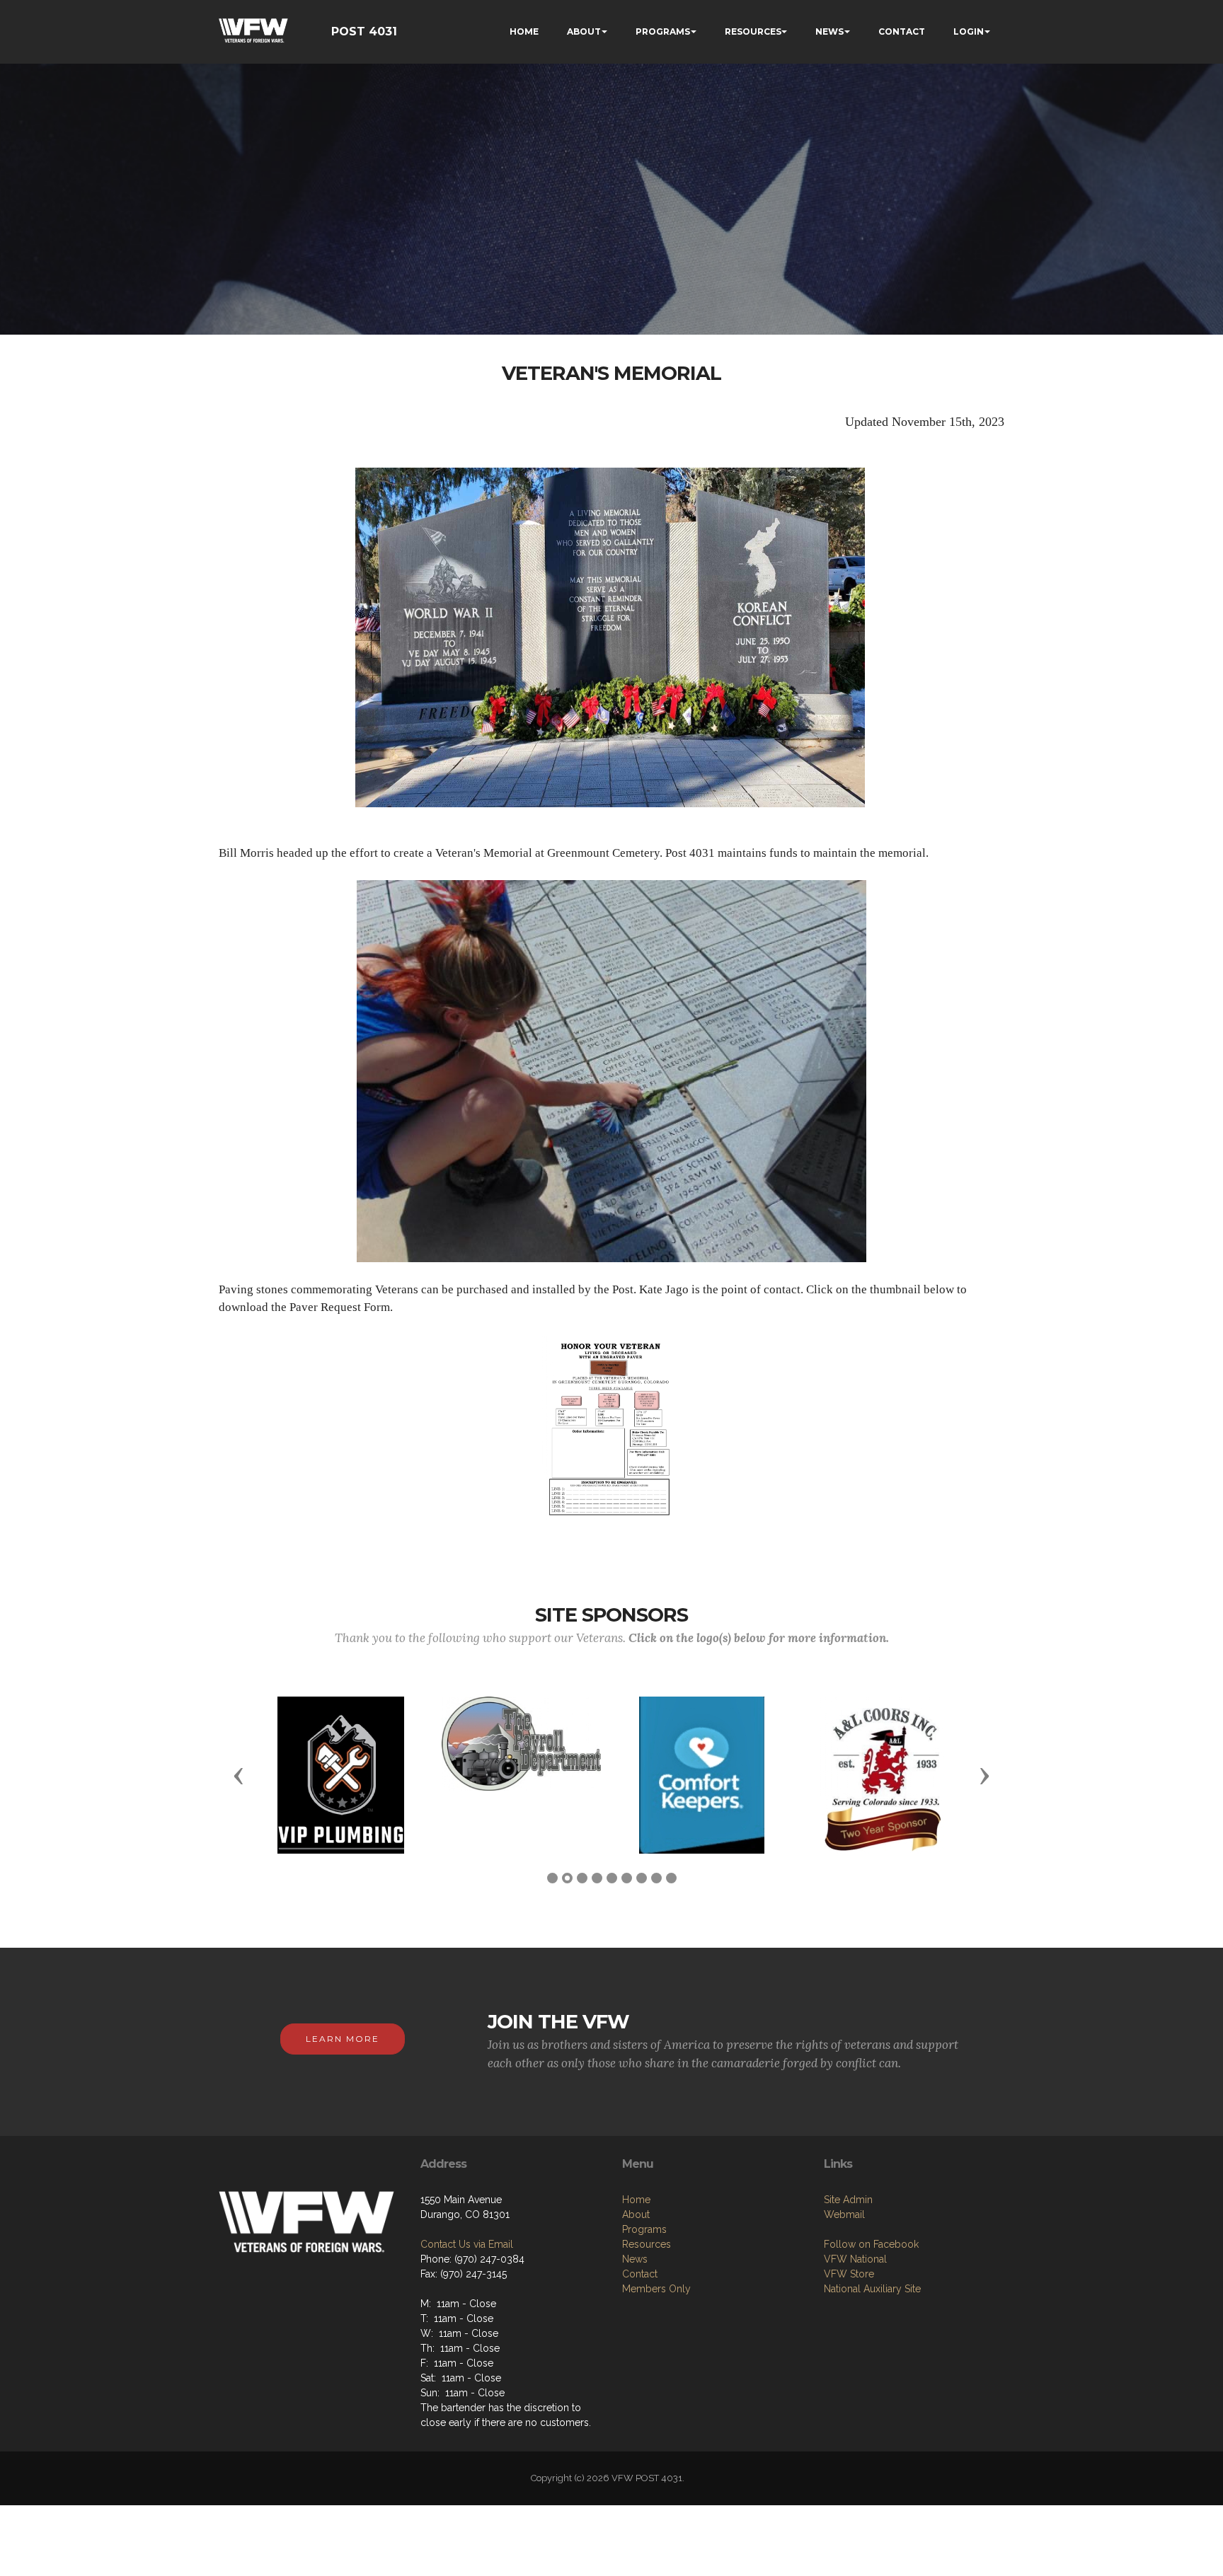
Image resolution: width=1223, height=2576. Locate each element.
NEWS (829, 31)
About (636, 2214)
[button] (239, 1775)
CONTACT (902, 31)
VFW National (855, 2259)
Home (636, 2200)
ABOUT (584, 31)
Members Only (656, 2289)
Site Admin (848, 2200)
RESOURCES (753, 31)
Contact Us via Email (467, 2244)
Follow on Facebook (871, 2244)
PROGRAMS (663, 31)
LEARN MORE (343, 2039)
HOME (524, 31)
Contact (640, 2274)
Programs (644, 2229)
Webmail (844, 2214)
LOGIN (969, 31)
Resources (647, 2244)
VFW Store (849, 2274)
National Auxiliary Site (872, 2289)
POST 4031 (364, 31)
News (635, 2259)
